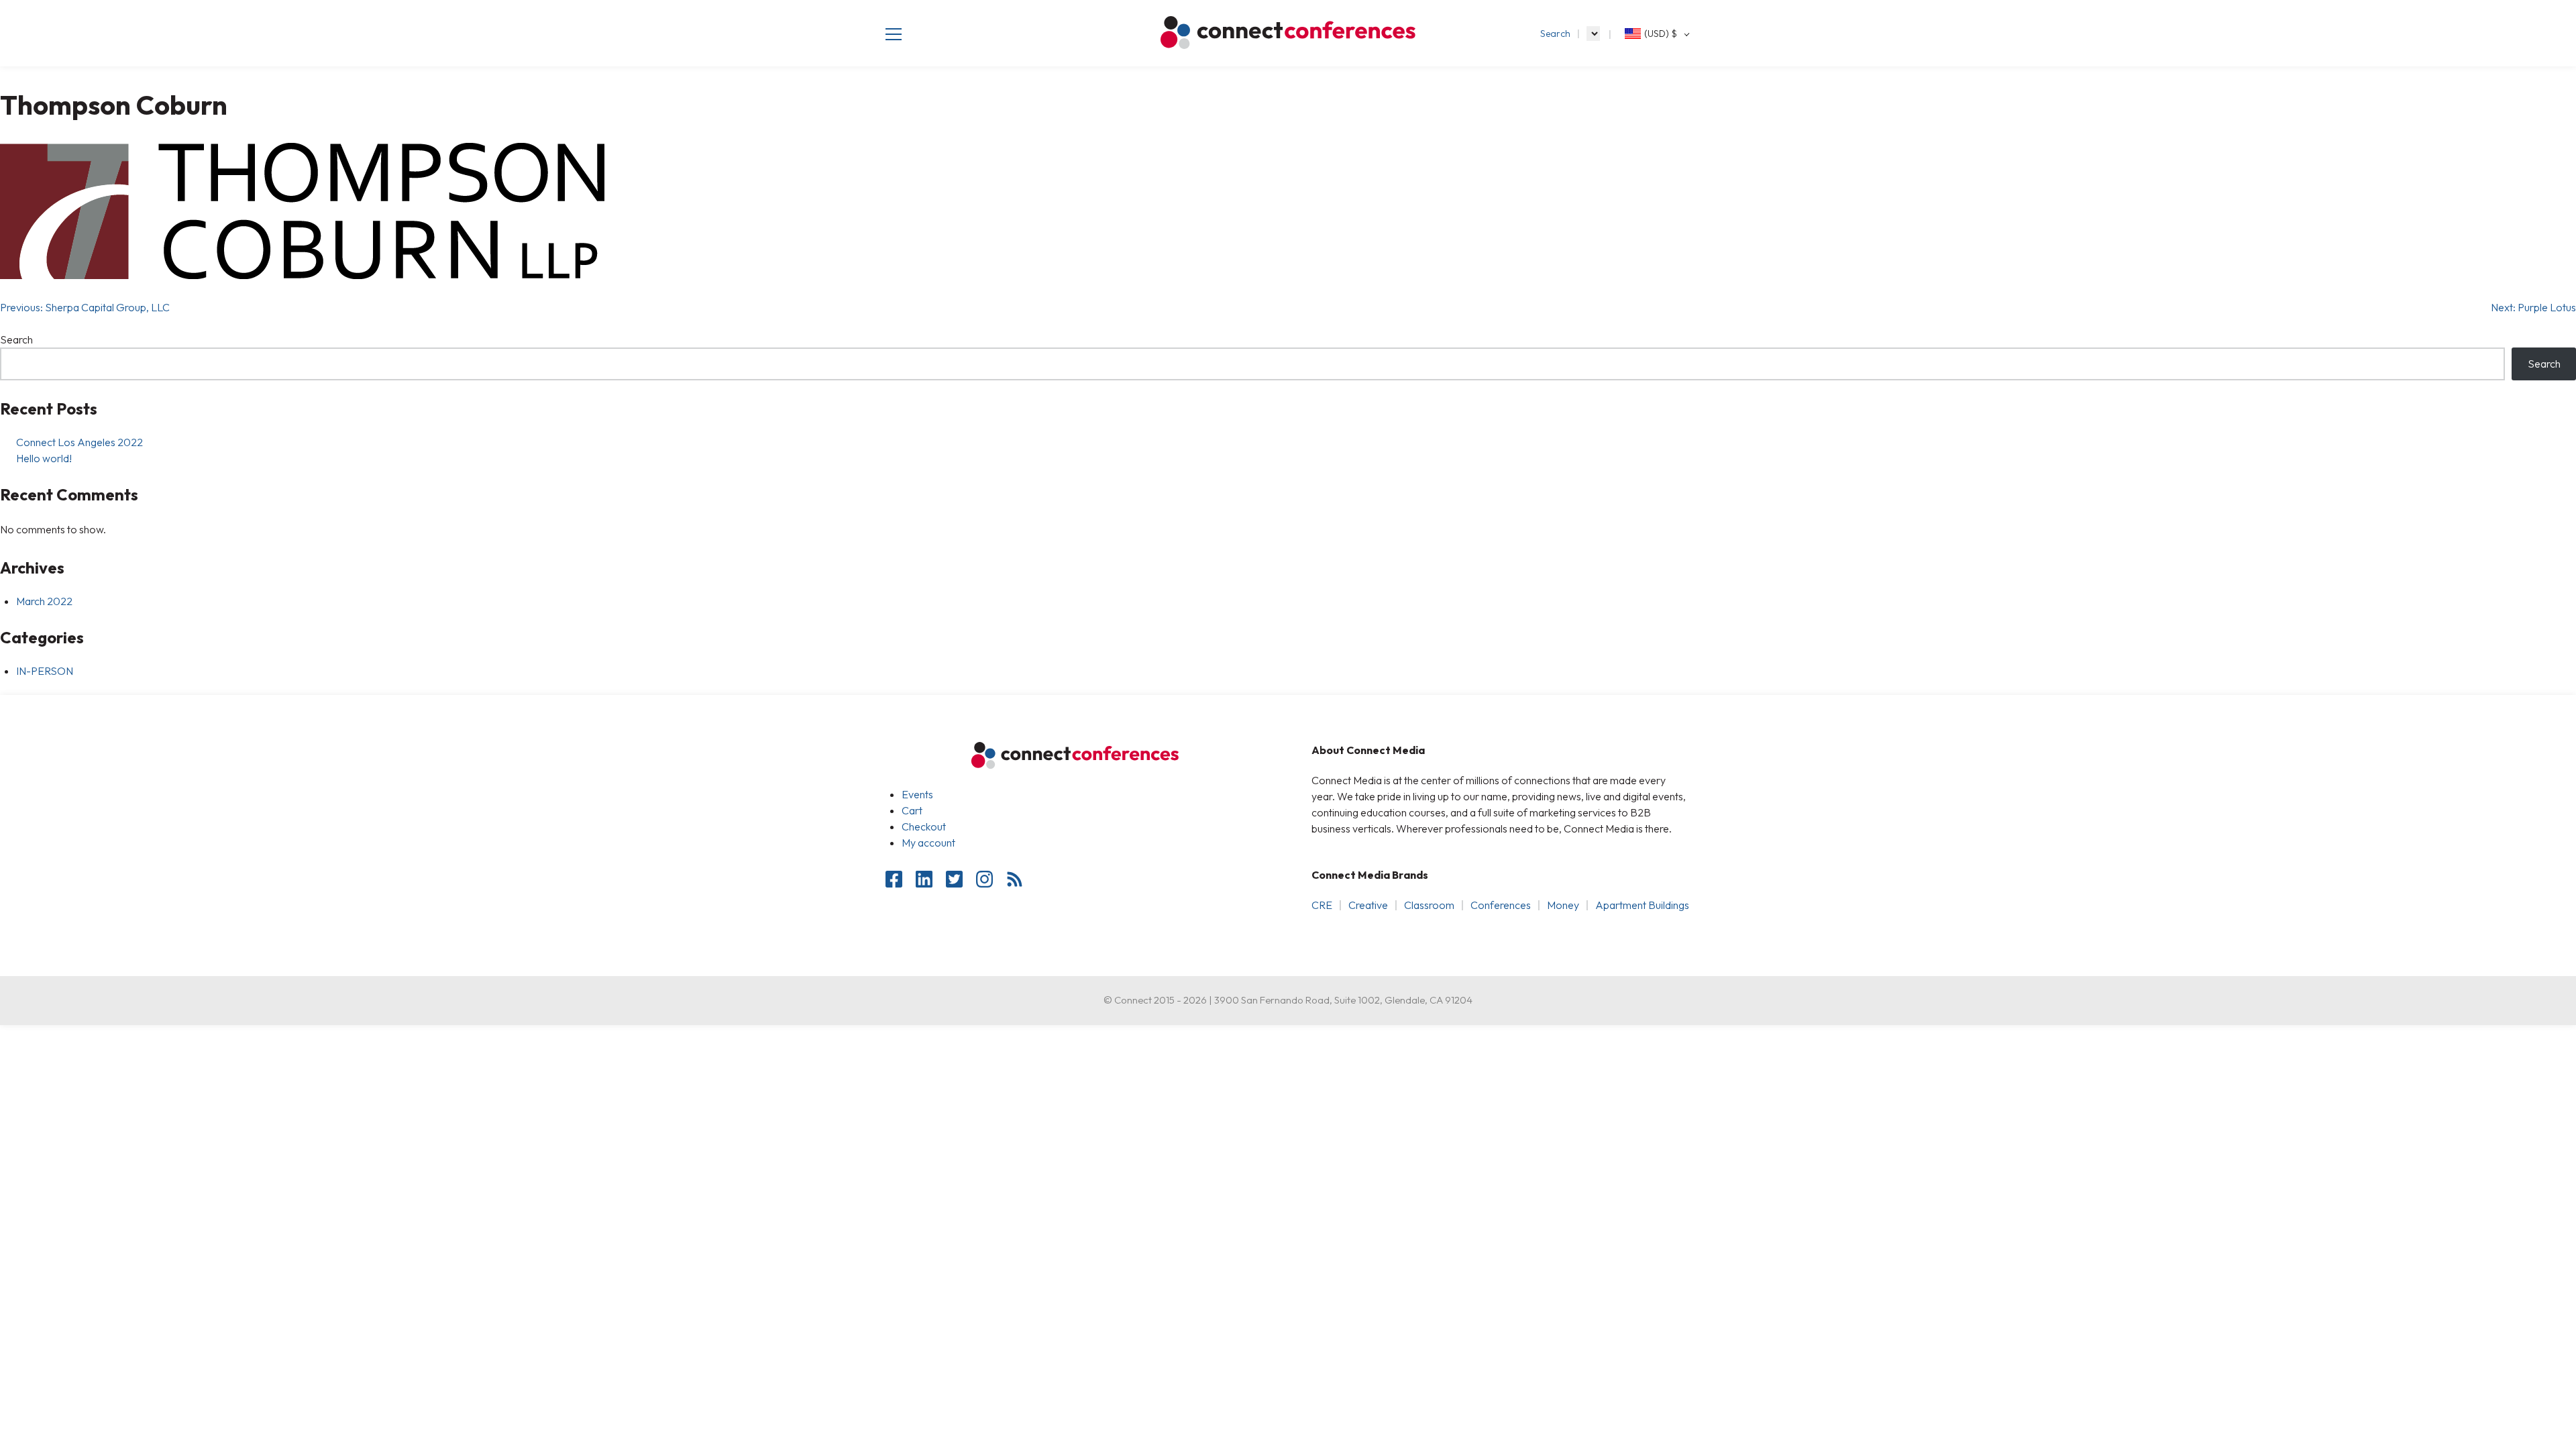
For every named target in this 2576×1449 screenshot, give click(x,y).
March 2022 (44, 601)
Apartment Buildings (1642, 905)
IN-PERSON (45, 671)
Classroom (1429, 905)
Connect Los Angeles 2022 (79, 442)
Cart (912, 810)
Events (917, 794)
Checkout (924, 826)
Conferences (1501, 905)
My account (928, 843)
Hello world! (44, 458)
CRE (1322, 905)
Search (1555, 34)
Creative (1368, 905)
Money (1563, 905)
